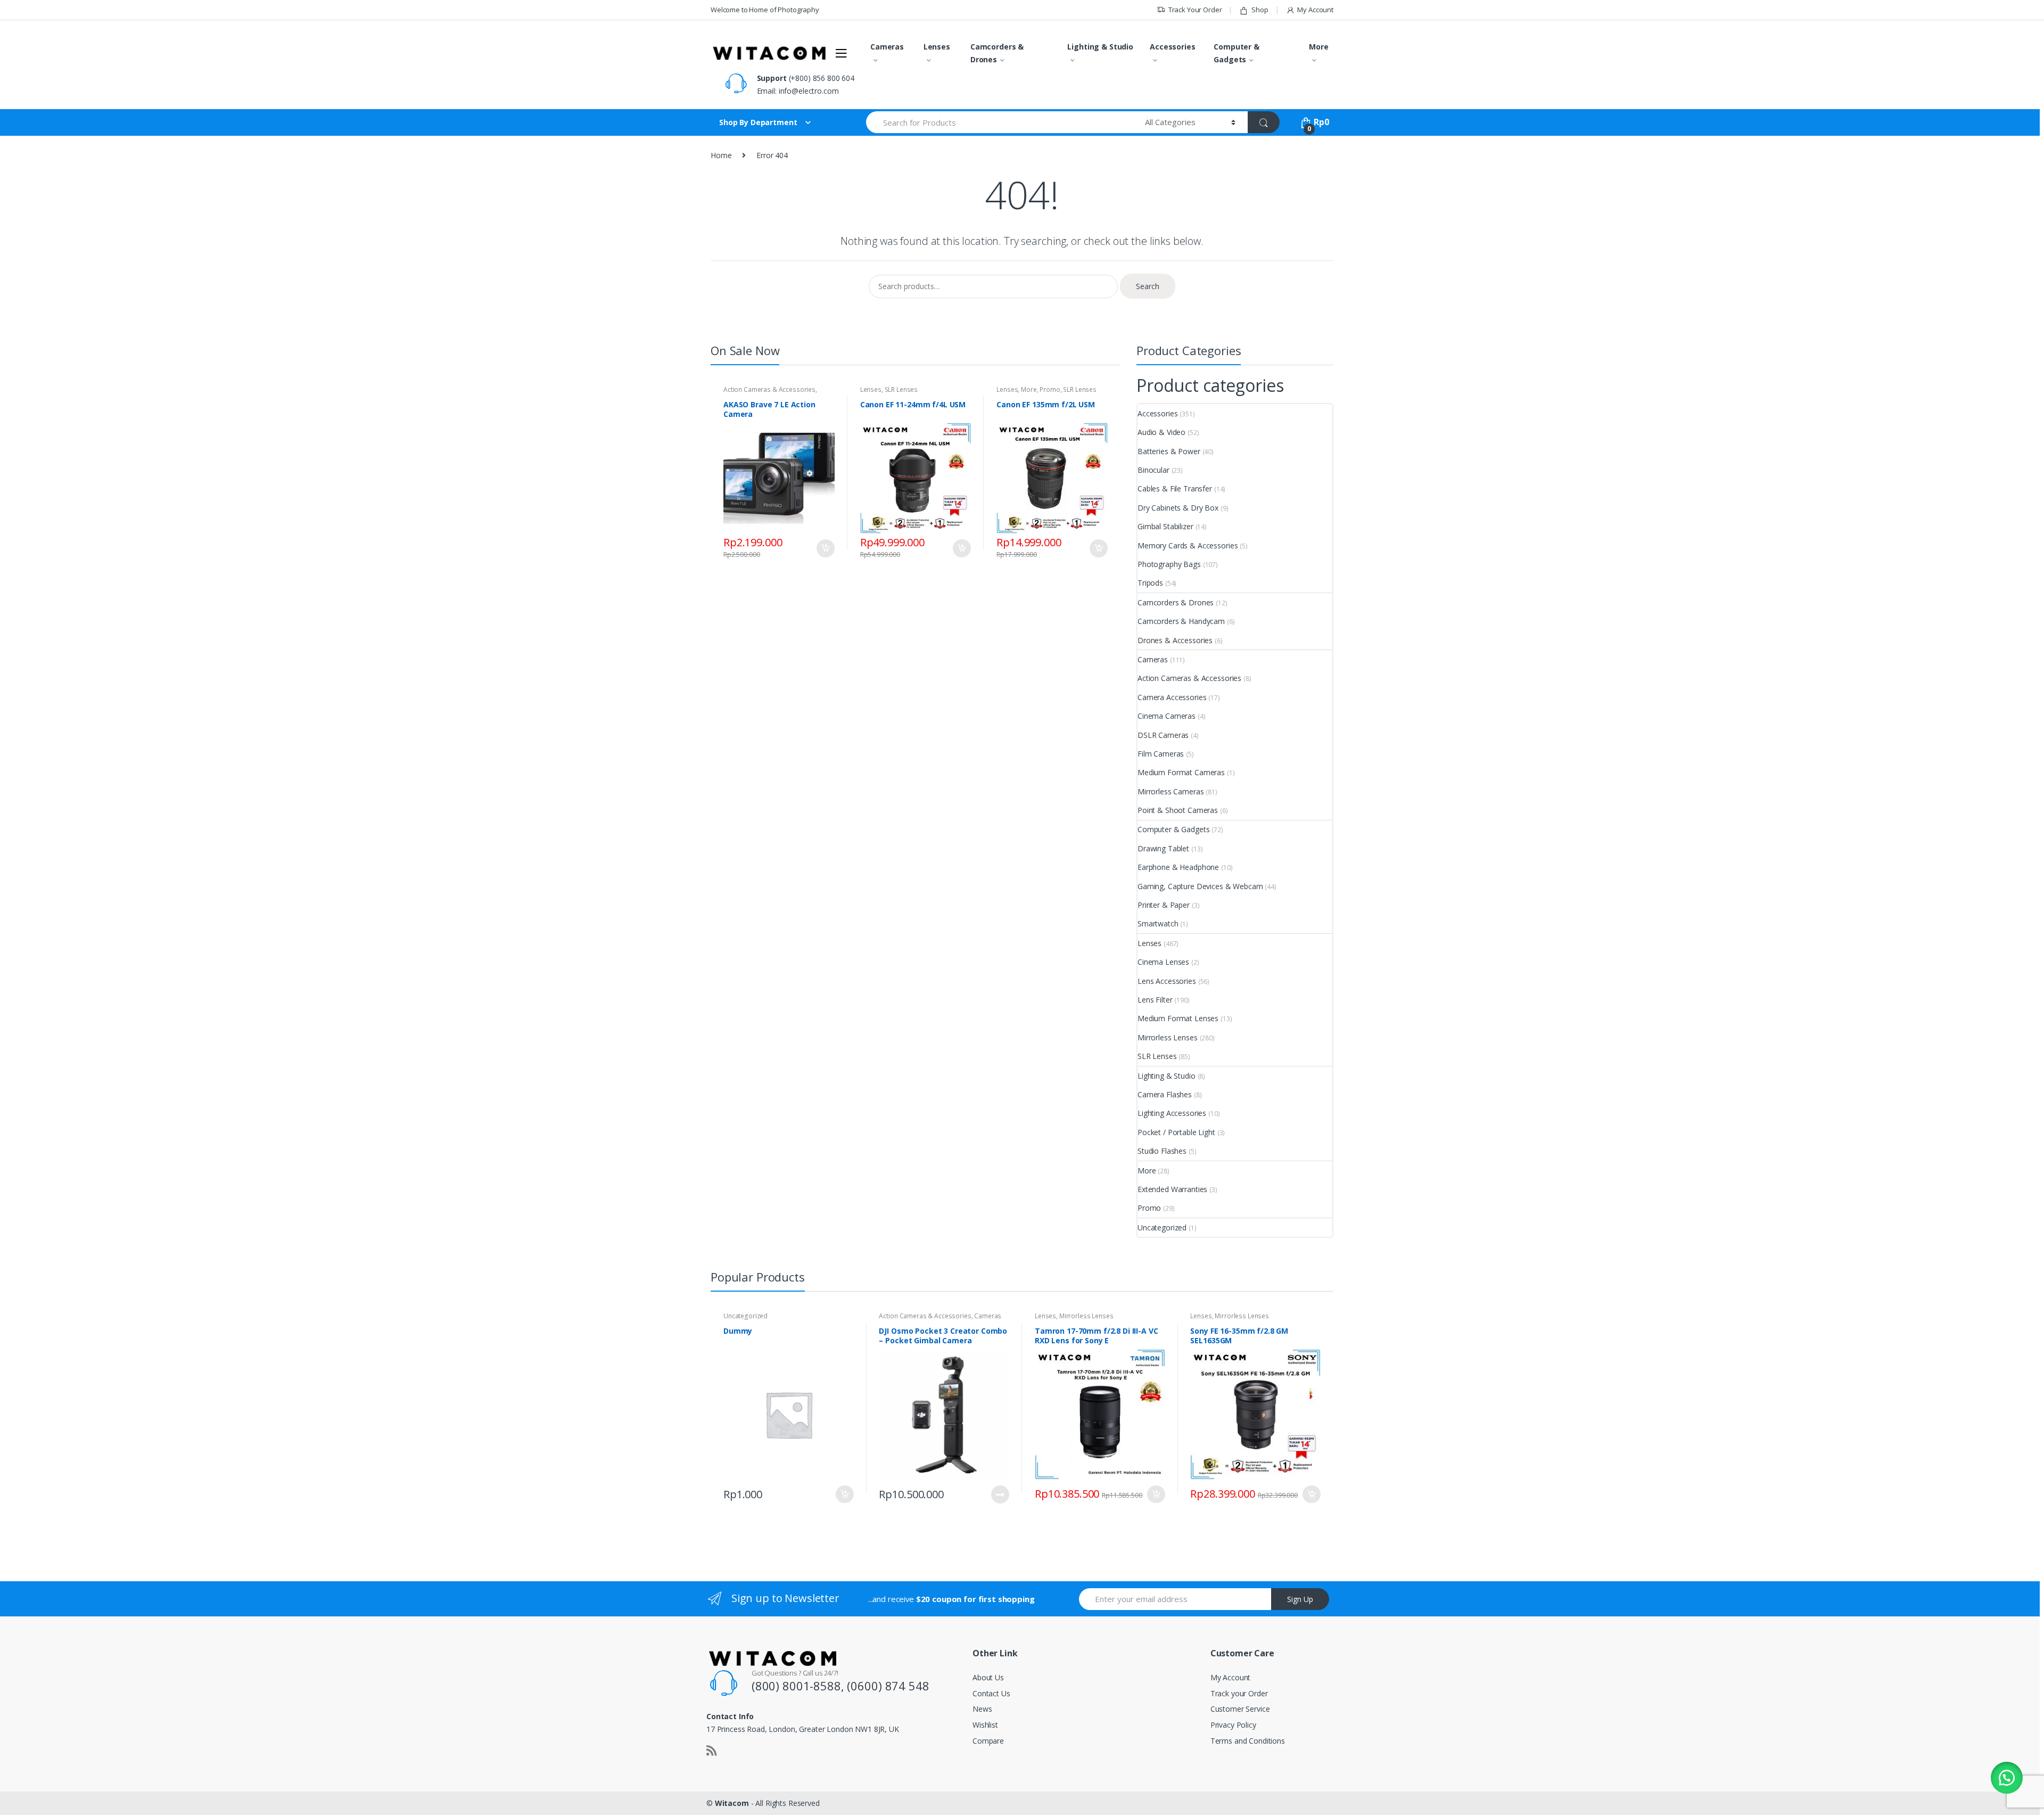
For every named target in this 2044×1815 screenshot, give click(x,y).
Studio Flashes (1162, 1151)
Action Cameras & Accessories (769, 389)
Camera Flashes (1165, 1094)
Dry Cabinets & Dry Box (1178, 508)
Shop (1260, 10)
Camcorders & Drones (997, 53)
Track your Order (1239, 1693)
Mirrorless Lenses (1168, 1037)
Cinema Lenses (1163, 962)
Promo (1050, 389)
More (1318, 47)
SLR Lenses (901, 389)
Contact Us (991, 1693)
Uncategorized (1162, 1227)
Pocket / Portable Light (1176, 1132)
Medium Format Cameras (1181, 772)
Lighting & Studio (1100, 47)
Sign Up (1300, 1599)
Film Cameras (1161, 754)
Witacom (732, 1803)
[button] (2007, 1778)
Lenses (937, 47)
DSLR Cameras (1163, 735)
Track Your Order (1195, 10)
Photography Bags (1169, 564)
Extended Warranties (1172, 1189)
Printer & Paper (1164, 905)
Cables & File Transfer (1175, 488)
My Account (1315, 10)
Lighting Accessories (1172, 1113)
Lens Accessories (1167, 981)
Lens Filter (1155, 1000)
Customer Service (1240, 1709)
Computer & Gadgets (1237, 53)
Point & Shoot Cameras (1178, 810)
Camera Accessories (1172, 697)
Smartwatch (1158, 923)
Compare (988, 1741)
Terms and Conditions (1248, 1741)
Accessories (1172, 47)
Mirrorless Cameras (1171, 791)
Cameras (887, 47)
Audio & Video (1161, 432)
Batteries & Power (1169, 451)
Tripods (1150, 583)
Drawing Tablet (1163, 848)
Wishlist (985, 1725)
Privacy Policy (1233, 1725)
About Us (988, 1677)
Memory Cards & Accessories (1188, 545)
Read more (1000, 1494)
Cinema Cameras (1167, 716)
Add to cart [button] (825, 548)
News (982, 1709)
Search (1148, 286)
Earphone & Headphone (1178, 867)
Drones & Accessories (1175, 640)
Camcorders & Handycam (1181, 621)
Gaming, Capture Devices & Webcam (1200, 886)
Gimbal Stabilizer (1165, 526)
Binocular (1153, 470)
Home (721, 155)
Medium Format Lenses (1178, 1018)
